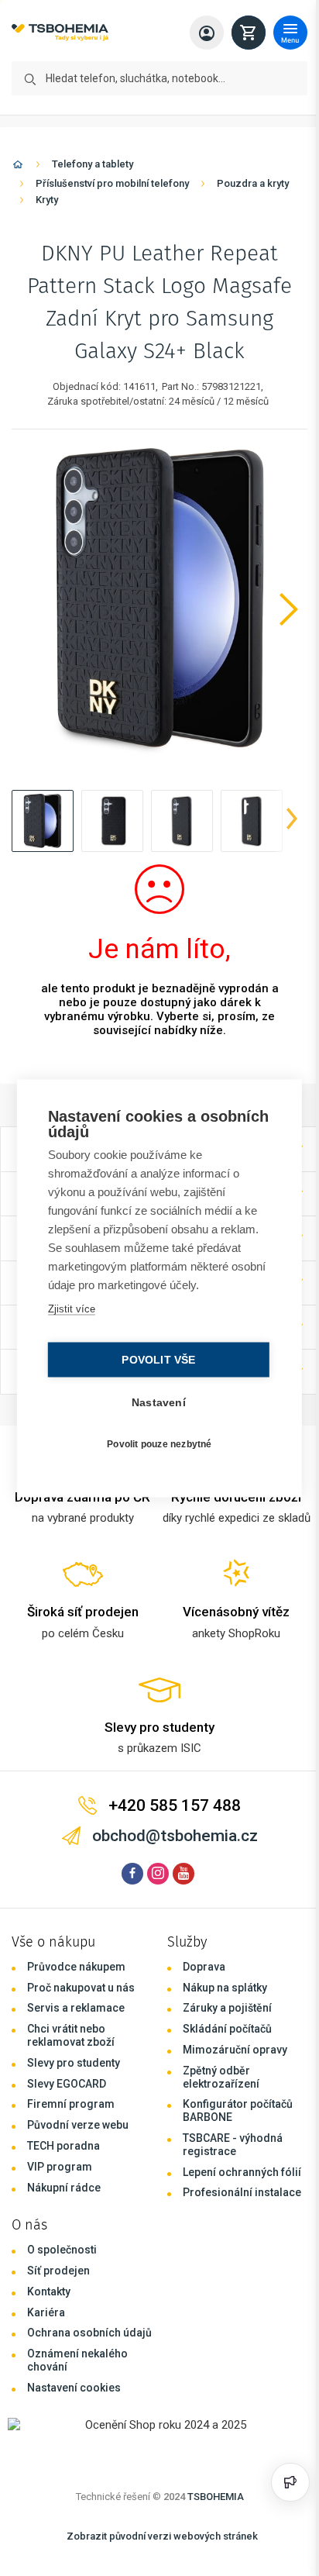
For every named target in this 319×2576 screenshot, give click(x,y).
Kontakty (49, 2292)
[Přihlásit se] (207, 33)
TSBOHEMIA (216, 2497)
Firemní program (71, 2104)
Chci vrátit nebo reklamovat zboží (71, 2035)
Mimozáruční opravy (235, 2050)
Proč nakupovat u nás (81, 1988)
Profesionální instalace (242, 2192)
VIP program (60, 2167)
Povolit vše (154, 1359)
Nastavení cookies (74, 2388)
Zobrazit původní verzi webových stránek (162, 2536)
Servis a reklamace (76, 2008)
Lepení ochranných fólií (242, 2172)
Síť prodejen (58, 2271)
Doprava (204, 1967)
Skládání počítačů (227, 2029)
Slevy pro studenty (74, 2063)
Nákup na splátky (225, 1988)
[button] (43, 821)
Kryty (47, 200)
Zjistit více (70, 1308)
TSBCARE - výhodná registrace (233, 2145)
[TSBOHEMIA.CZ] (60, 33)
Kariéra (46, 2312)
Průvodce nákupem (76, 1967)
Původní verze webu (78, 2125)
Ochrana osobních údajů (89, 2333)
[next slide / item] (292, 821)
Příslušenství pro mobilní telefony (112, 183)
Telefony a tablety (93, 164)
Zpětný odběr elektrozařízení (221, 2077)
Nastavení (155, 1402)
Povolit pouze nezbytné (155, 1444)
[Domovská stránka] (18, 167)
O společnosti (62, 2250)
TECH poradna (63, 2146)
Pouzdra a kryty (253, 183)
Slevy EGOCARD (67, 2084)
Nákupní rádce (64, 2188)
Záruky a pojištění (227, 2008)
